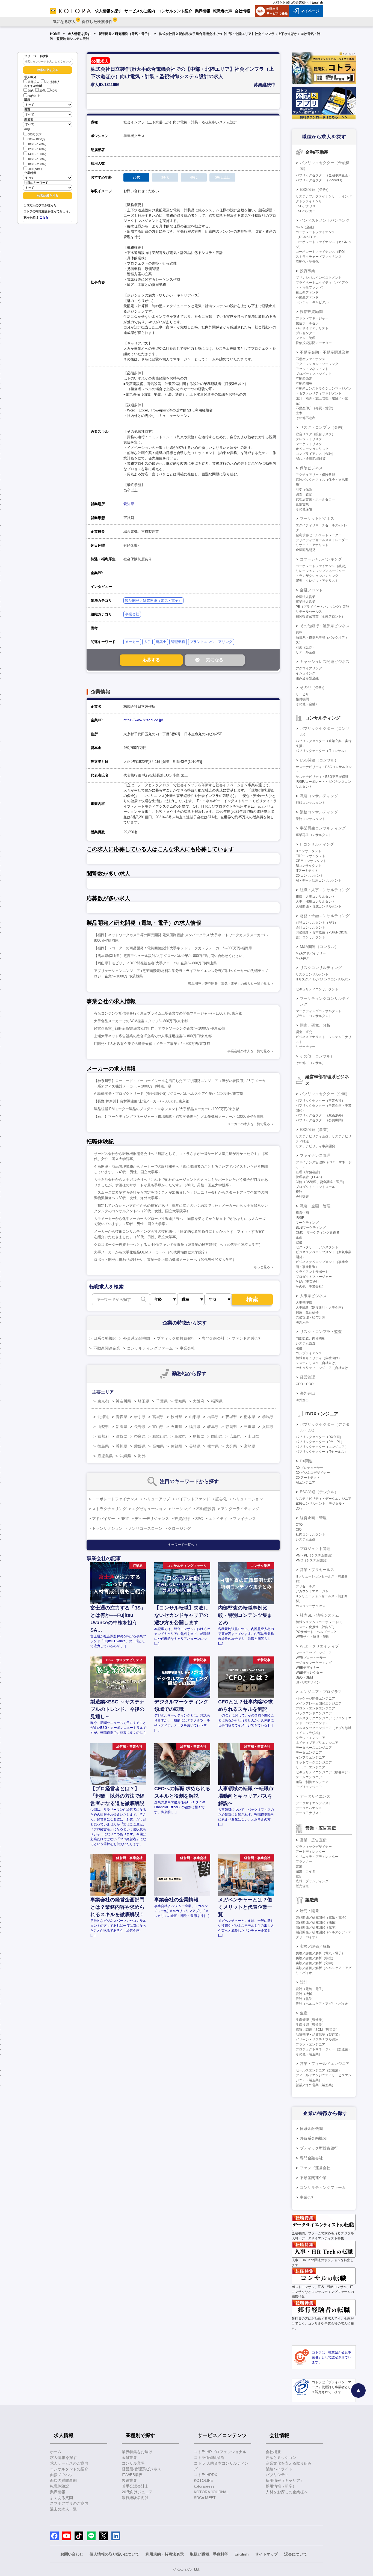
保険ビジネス (311, 468)
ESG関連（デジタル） (319, 1492)
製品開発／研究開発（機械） (317, 1922)
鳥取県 (180, 1436)
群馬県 (268, 1417)
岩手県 (140, 1417)
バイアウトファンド (193, 1499)
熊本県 (213, 1446)
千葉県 (162, 1401)
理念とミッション (281, 2458)
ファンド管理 (306, 338)
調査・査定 (304, 494)
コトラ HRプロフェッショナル (220, 2452)
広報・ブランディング (312, 1881)
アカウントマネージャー (314, 1591)
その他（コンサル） (317, 1056)
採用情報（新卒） (281, 2486)
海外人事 (302, 1322)
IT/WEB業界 (132, 2475)
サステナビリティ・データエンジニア (324, 1499)
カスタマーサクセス (310, 1606)
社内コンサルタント (310, 1534)
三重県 (250, 1427)
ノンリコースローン (145, 1528)
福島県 (213, 1417)
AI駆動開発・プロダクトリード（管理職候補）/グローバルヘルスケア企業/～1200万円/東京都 (169, 1094)
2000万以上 (35, 169)
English (317, 2)
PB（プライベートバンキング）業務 (322, 607)
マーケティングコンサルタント (319, 1011)
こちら (44, 218)
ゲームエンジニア (309, 1777)
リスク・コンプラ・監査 (321, 1332)
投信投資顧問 (311, 312)
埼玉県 (144, 1401)
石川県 (176, 1427)
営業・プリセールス (317, 1570)
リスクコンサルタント (312, 974)
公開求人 (34, 82)
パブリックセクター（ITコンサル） (322, 751)
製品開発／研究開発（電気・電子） (125, 34)
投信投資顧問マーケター (314, 343)
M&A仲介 (303, 958)
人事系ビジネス (313, 1296)
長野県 (140, 1427)
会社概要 (273, 2452)
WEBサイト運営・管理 (313, 1637)
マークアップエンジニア (314, 1653)
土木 (299, 413)
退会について (296, 2554)
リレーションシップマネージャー (320, 571)
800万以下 (35, 134)
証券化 (221, 1499)
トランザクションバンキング (317, 576)
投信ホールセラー (309, 323)
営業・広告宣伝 (313, 1840)
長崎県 (195, 1446)
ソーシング (181, 1509)
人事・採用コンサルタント (315, 902)
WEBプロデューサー (311, 1658)
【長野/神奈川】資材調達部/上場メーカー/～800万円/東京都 (142, 1101)
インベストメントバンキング (325, 220)
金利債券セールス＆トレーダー (319, 535)
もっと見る (262, 1267)
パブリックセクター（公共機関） (320, 1120)
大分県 (231, 1446)
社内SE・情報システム (319, 1615)
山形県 (195, 1417)
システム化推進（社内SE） (316, 1627)
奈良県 (140, 1436)
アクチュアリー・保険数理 (315, 475)
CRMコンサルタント (311, 861)
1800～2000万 (37, 164)
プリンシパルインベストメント (319, 278)
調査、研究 (304, 1032)
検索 (252, 1299)
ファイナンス (244, 1519)
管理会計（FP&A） (310, 1177)
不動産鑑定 (304, 379)
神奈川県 (123, 1401)
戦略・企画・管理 (315, 1206)
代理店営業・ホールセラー (315, 499)
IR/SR (300, 1218)
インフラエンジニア (310, 1757)
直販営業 (302, 504)
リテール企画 (306, 652)
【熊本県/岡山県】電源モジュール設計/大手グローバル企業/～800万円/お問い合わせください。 (170, 956)
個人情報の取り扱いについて (114, 2554)
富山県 (158, 1427)
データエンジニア (309, 1753)
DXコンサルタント (310, 876)
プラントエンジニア (310, 2044)
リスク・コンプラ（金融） (323, 427)
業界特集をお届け (137, 2452)
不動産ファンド (307, 297)
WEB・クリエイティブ (319, 1646)
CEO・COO (305, 1384)
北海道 (103, 1417)
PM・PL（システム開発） (315, 1555)
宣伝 (299, 1876)
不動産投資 (206, 1509)
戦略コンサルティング (319, 796)
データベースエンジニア (314, 1748)
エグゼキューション (149, 1509)
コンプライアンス (309, 1353)
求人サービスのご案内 (69, 2463)
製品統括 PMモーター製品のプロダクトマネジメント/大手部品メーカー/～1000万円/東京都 (167, 1109)
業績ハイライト (279, 2469)
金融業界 (129, 2458)
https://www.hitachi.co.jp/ (143, 720)
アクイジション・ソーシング (317, 364)
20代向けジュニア (137, 2492)
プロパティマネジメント (314, 374)
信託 (299, 633)
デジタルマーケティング (314, 1663)
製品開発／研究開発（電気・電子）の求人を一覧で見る (229, 984)
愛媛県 (140, 1446)
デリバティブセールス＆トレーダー (322, 540)
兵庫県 (268, 1427)
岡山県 (217, 1436)
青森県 (122, 1417)
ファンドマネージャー (312, 318)
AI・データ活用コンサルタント (319, 881)
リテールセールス (309, 612)
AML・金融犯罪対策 (311, 459)
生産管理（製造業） (310, 2020)
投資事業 (307, 271)
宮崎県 (250, 1446)
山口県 (253, 1436)
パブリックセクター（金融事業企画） (324, 175)
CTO (299, 1525)
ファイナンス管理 (315, 1155)
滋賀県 (122, 1436)
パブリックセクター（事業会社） (320, 1101)
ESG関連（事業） (315, 1130)
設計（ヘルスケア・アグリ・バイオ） (324, 2004)
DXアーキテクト (308, 1478)
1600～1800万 (37, 159)
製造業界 (129, 2480)
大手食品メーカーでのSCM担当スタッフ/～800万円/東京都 (141, 1021)
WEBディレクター (309, 1673)
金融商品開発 (306, 550)
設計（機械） (306, 1994)
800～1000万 (36, 139)
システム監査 (306, 1343)
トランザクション (107, 1528)
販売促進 (302, 1886)
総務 (299, 1242)
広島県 (235, 1436)
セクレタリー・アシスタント (317, 1247)
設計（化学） (306, 1999)
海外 (142, 1456)
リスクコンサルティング (321, 968)
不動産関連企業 (107, 1348)
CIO (299, 1529)
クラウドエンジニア (310, 1738)
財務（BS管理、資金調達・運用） (321, 1182)
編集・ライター (307, 1871)
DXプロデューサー (310, 1468)
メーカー (132, 642)
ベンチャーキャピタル (312, 302)
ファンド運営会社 (247, 1338)
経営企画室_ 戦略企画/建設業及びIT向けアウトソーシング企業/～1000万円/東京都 (159, 1028)
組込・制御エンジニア (312, 1782)
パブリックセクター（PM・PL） (320, 1442)
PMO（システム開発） (313, 1560)
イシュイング (306, 673)
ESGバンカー (306, 211)
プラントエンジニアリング (211, 642)
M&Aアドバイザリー (311, 953)
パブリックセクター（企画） (325, 1094)
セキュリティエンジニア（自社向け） (324, 1368)
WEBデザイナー (308, 1668)
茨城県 (231, 1417)
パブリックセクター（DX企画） (319, 1437)
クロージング (179, 1528)
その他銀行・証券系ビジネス (325, 626)
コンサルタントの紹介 (69, 2469)
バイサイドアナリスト (312, 328)
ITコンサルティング (317, 844)
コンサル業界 (133, 2463)
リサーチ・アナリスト (312, 545)
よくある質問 (61, 2498)
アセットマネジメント (312, 369)
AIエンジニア (305, 1483)
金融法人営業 (306, 597)
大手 (147, 642)
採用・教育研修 (307, 1312)
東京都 (103, 1401)
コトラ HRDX (205, 2475)
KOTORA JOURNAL (211, 2492)
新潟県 (122, 1427)
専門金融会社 (213, 1338)
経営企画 (302, 1213)
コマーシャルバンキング (321, 559)
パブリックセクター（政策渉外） (320, 1115)
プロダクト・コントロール (315, 1187)
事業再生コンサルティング (323, 828)
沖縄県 (125, 1456)
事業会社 (132, 614)
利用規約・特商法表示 (165, 2554)
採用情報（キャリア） (285, 2480)
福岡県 (217, 1401)
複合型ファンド (307, 292)
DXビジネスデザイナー (313, 1473)
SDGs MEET (205, 2498)
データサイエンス (315, 1796)
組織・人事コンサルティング (325, 890)
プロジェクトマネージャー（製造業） (324, 2049)
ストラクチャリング (109, 1509)
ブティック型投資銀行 (176, 1338)
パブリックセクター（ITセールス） (322, 1452)
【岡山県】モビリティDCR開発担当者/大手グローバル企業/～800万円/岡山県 (155, 963)
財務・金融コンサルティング (325, 916)
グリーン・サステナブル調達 (317, 2040)
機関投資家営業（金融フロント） (320, 616)
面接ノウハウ (61, 2475)
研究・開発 (309, 1911)
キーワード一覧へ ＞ (183, 1545)
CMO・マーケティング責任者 (318, 1232)
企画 (299, 1237)
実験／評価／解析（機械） (315, 1958)
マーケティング (307, 1223)
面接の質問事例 (63, 2480)
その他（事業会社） (310, 1286)
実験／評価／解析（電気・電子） (320, 1953)
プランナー (304, 1861)
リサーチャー (306, 1047)
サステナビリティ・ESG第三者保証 (322, 777)
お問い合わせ (72, 2554)
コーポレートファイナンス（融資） (322, 566)
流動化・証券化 (307, 262)
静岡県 (231, 1427)
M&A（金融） (306, 227)
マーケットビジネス (317, 518)
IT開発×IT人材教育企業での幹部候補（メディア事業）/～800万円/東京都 (152, 1044)
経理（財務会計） (309, 1172)
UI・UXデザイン (308, 1682)
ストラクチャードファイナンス (319, 257)
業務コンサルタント (310, 819)
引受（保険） (306, 490)
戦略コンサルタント (310, 803)
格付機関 (302, 699)
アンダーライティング (240, 1509)
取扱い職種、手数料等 (209, 2554)
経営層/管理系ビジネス (141, 2469)
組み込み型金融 (307, 678)
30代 (42, 91)
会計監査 (302, 1197)
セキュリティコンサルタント (317, 989)
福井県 (195, 1427)
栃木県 (250, 1417)
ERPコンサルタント (311, 856)
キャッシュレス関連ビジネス (325, 662)
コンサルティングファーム (150, 1348)
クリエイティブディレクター (317, 1857)
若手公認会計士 (135, 2486)
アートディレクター (310, 1852)
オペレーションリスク (312, 449)
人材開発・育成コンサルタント (319, 906)
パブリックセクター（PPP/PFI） (320, 180)
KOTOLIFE (203, 2480)
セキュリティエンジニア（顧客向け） (324, 1772)
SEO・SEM (304, 1677)
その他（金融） (313, 687)
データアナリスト (309, 1813)
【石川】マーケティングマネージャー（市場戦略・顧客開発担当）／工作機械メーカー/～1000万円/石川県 (179, 1117)
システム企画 (306, 1539)
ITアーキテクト (307, 871)
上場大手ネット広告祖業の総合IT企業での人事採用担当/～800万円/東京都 (153, 1036)
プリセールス (306, 1586)
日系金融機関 (105, 1338)
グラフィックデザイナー (314, 1847)
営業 (299, 1866)
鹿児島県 (105, 1456)
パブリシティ (277, 2475)
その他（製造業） (309, 2054)
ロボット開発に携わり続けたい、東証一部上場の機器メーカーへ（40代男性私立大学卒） (165, 1260)
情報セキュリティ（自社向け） (319, 1358)
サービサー (304, 694)
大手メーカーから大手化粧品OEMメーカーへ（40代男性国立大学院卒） (151, 1252)
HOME (55, 34)
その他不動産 (306, 418)
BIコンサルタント (309, 866)
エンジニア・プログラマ (321, 1692)
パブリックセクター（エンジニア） (322, 1447)
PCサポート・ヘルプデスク (316, 1632)
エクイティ (218, 1519)
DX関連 (306, 1461)
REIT (125, 1519)
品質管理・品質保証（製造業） (319, 2035)
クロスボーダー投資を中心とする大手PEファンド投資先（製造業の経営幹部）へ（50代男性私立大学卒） (178, 1245)
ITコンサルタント (309, 851)
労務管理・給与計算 (310, 1317)
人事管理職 (304, 1303)
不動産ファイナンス (310, 359)
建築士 (161, 642)
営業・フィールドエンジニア (325, 2064)
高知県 (158, 1446)
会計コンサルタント (310, 927)
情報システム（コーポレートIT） (320, 1622)
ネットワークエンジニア (314, 1762)
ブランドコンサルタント (314, 1016)
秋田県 (176, 1417)
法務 (299, 1348)
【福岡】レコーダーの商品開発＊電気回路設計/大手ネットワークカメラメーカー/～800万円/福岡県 (173, 948)
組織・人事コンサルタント (315, 897)
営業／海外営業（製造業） (315, 2085)
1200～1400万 (37, 149)
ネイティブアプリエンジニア (317, 1743)
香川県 (122, 1446)
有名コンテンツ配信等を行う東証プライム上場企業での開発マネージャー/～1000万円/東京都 (168, 1013)
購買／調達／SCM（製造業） (317, 2030)
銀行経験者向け (135, 2498)
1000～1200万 (37, 144)
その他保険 (304, 509)
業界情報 (58, 2492)
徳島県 (103, 1446)
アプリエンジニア (309, 1787)
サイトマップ (267, 2554)
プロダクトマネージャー (314, 1277)
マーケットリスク (309, 444)
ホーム (56, 2452)
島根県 (199, 1436)
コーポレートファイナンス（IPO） (321, 252)
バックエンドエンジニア (314, 1713)
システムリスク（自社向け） (317, 1363)
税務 (299, 1192)
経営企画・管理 (313, 1518)
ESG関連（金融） (315, 189)
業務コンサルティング (319, 812)
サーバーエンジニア (310, 1767)
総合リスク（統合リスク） (315, 434)
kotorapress (204, 2486)
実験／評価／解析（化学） (315, 1963)
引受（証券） (306, 647)
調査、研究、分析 (315, 1025)
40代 (54, 91)
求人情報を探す (79, 34)
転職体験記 (60, 2486)
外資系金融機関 (137, 1338)
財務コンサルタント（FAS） (317, 923)
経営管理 (307, 1377)
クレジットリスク (309, 439)
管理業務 (178, 642)
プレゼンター (306, 333)
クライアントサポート (312, 1272)
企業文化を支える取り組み (289, 2463)
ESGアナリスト (307, 206)
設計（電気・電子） (310, 1989)
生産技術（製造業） (310, 2025)
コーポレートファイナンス (115, 1499)
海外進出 (307, 1393)
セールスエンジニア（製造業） (319, 2070)
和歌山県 (160, 1436)
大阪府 (199, 1401)
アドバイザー (103, 1519)
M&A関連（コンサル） (319, 947)
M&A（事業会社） (309, 1282)
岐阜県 (213, 1427)
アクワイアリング (309, 668)
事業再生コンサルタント (314, 835)
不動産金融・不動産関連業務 (325, 352)
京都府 (103, 1436)
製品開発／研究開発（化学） (317, 1927)
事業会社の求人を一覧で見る (249, 1051)
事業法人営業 (306, 602)
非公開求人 (53, 82)
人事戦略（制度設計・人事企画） (320, 1308)
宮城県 (158, 1417)
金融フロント (311, 590)
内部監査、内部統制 (310, 1338)
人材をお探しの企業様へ (291, 2)
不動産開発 (304, 384)
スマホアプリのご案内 (69, 2503)
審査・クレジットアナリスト (317, 581)
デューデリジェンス (152, 1519)
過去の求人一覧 (63, 2509)
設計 (304, 1982)
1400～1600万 (37, 154)
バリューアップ (157, 1499)
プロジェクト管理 (315, 1549)
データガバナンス (309, 1808)
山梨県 (103, 1427)
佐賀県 (176, 1446)
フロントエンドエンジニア (315, 1708)
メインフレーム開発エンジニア (319, 1703)
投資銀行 (182, 1519)
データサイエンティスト (314, 1803)
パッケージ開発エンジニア (315, 1698)
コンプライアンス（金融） (315, 454)
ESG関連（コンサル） (319, 760)
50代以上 (34, 96)
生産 (304, 2013)
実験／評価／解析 (315, 1946)
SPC (199, 1519)
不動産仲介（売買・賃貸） (315, 408)
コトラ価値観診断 (209, 2458)
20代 (31, 91)
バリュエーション (248, 1499)
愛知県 (129, 504)
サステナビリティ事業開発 (315, 1146)
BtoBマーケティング (311, 1228)
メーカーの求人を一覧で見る (249, 1124)
